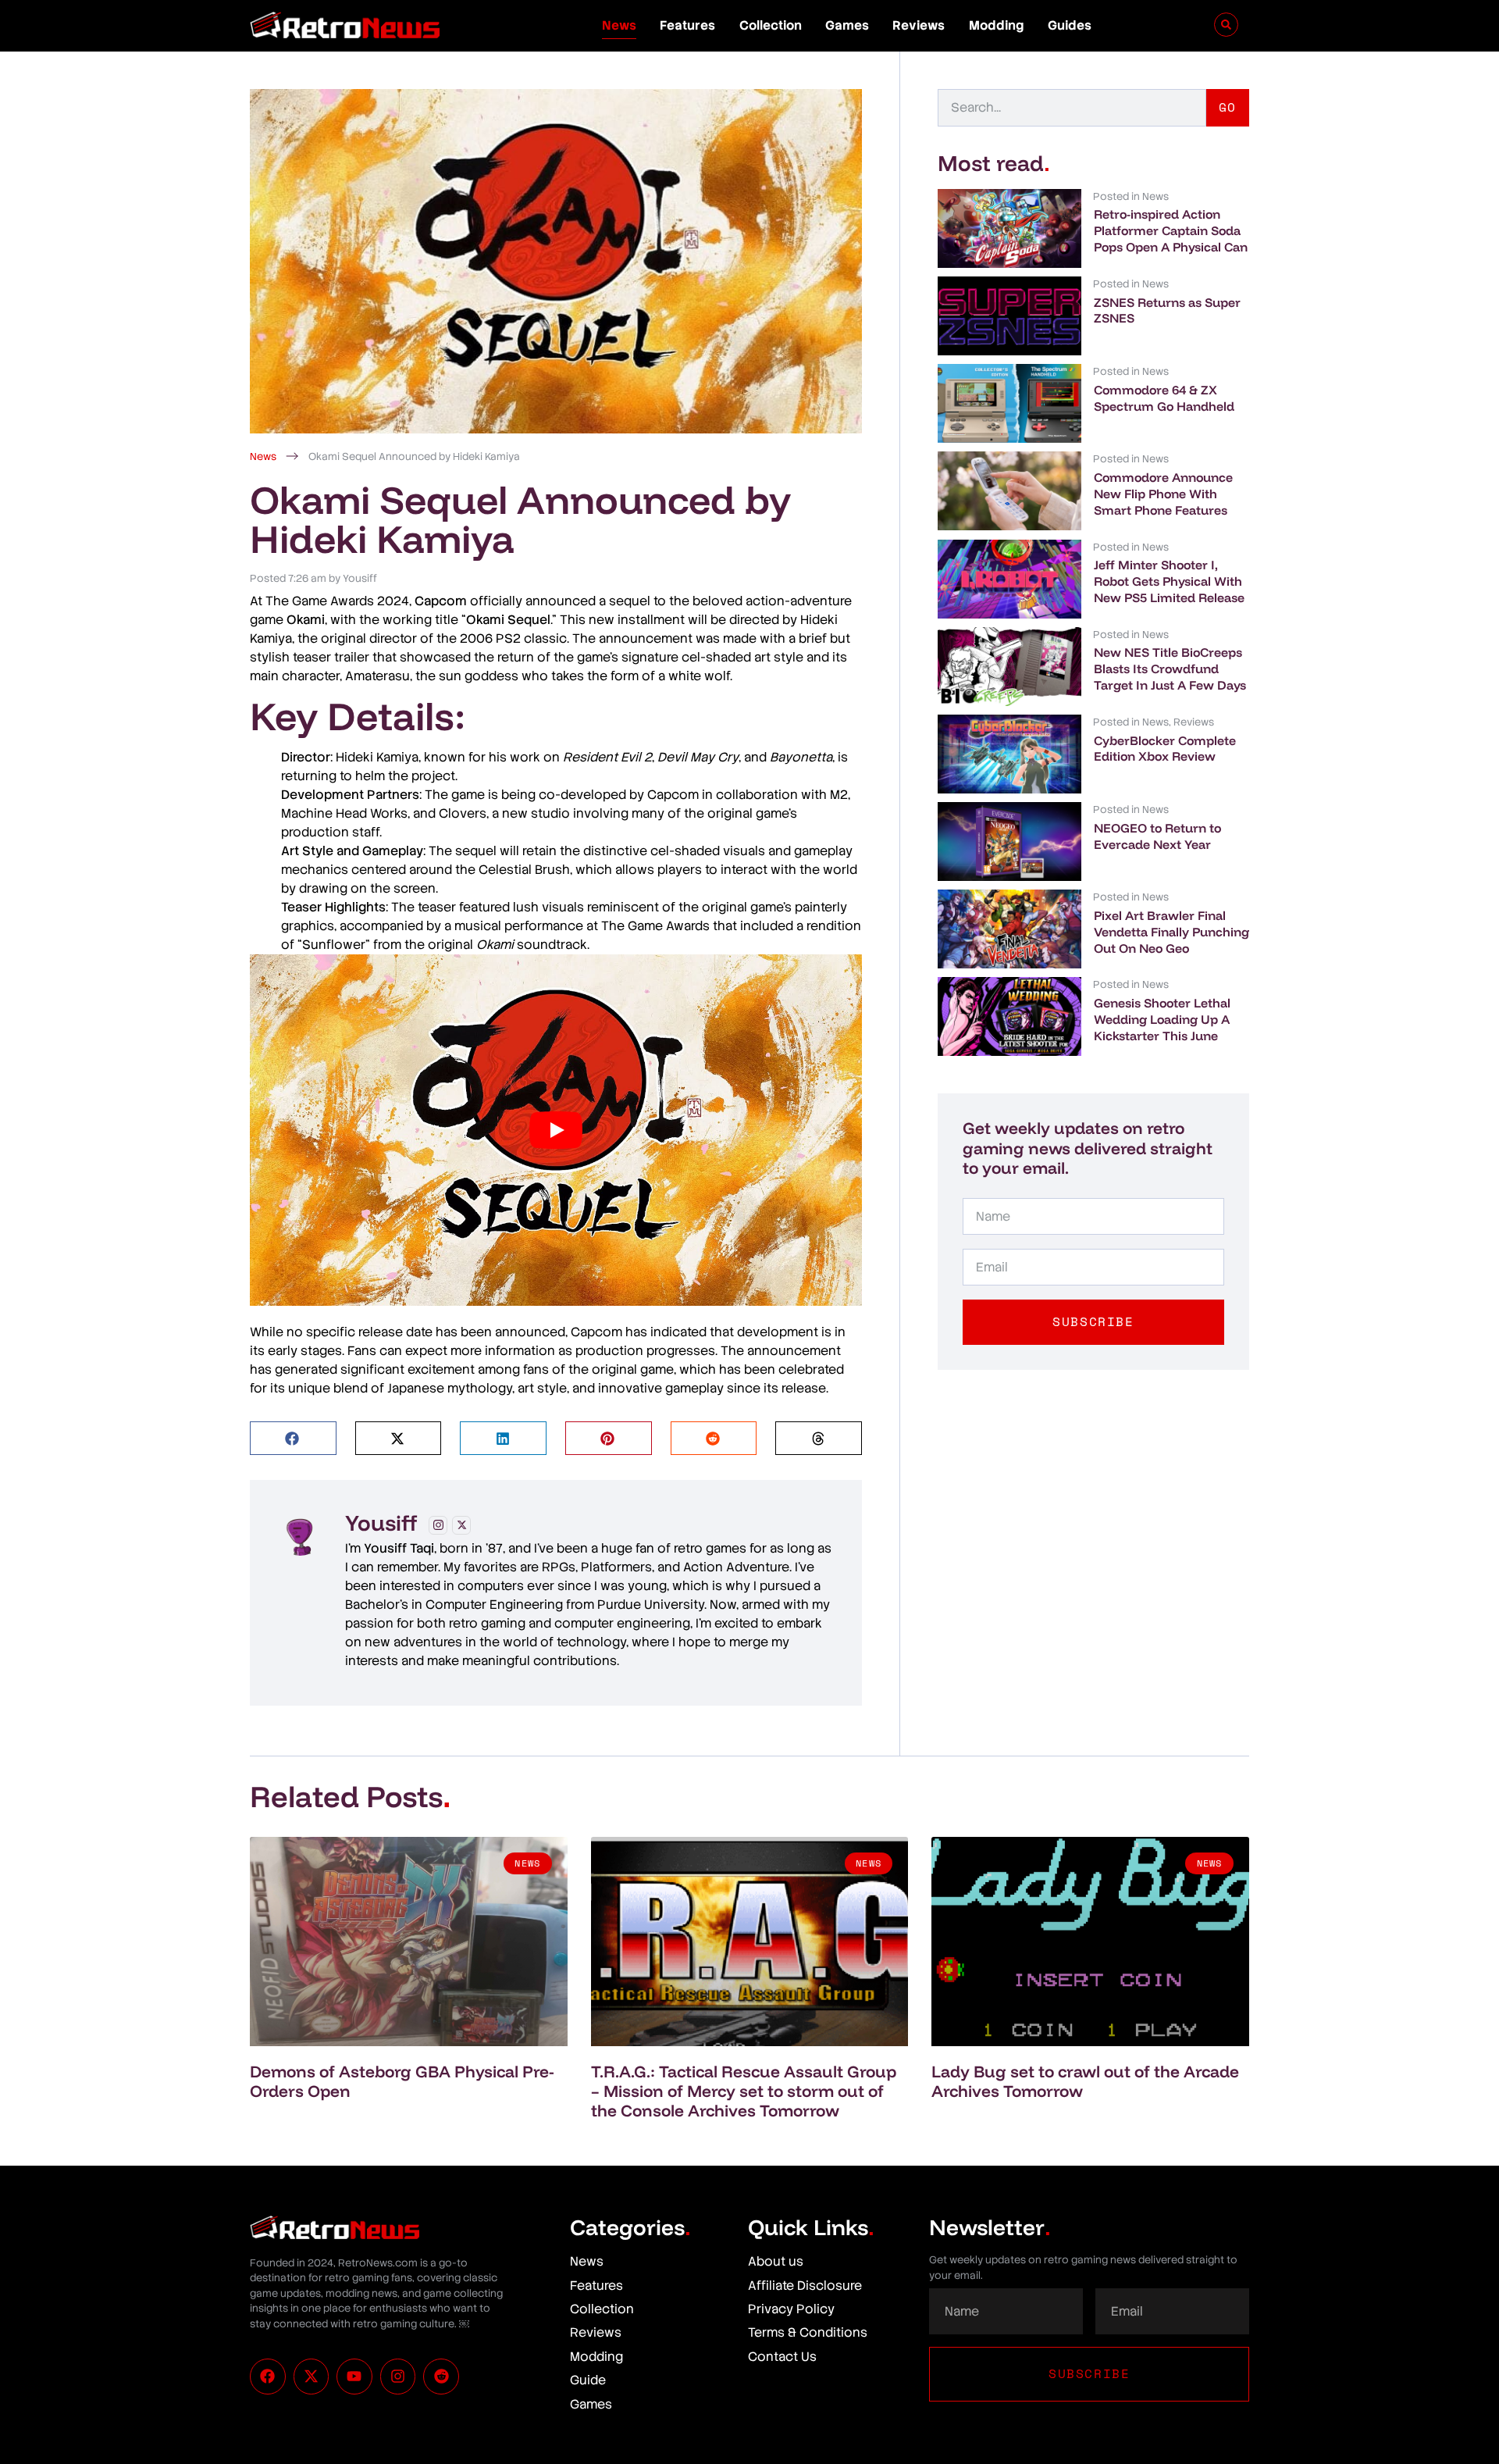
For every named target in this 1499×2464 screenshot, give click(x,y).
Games (847, 25)
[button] (293, 1438)
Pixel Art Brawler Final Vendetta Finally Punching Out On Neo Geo (1171, 932)
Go (1228, 107)
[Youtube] (354, 2377)
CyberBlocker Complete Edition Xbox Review (1165, 749)
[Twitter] (461, 1525)
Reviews (919, 25)
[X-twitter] (312, 2377)
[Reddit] (441, 2377)
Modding (997, 25)
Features (687, 25)
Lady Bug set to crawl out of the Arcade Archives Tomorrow (1085, 2081)
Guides (1070, 25)
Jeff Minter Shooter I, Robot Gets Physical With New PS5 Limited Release (1169, 581)
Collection (771, 25)
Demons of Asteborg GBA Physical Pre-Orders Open (402, 2081)
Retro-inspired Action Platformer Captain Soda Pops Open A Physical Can (1171, 230)
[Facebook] (268, 2377)
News (619, 25)
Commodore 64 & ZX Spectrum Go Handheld (1164, 398)
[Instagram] (438, 1525)
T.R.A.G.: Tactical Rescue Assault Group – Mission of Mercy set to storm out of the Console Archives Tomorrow (744, 2091)
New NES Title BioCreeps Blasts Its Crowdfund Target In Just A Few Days (1170, 669)
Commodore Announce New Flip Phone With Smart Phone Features (1163, 494)
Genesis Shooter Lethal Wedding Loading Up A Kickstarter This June (1162, 1019)
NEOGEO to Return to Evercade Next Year (1157, 836)
